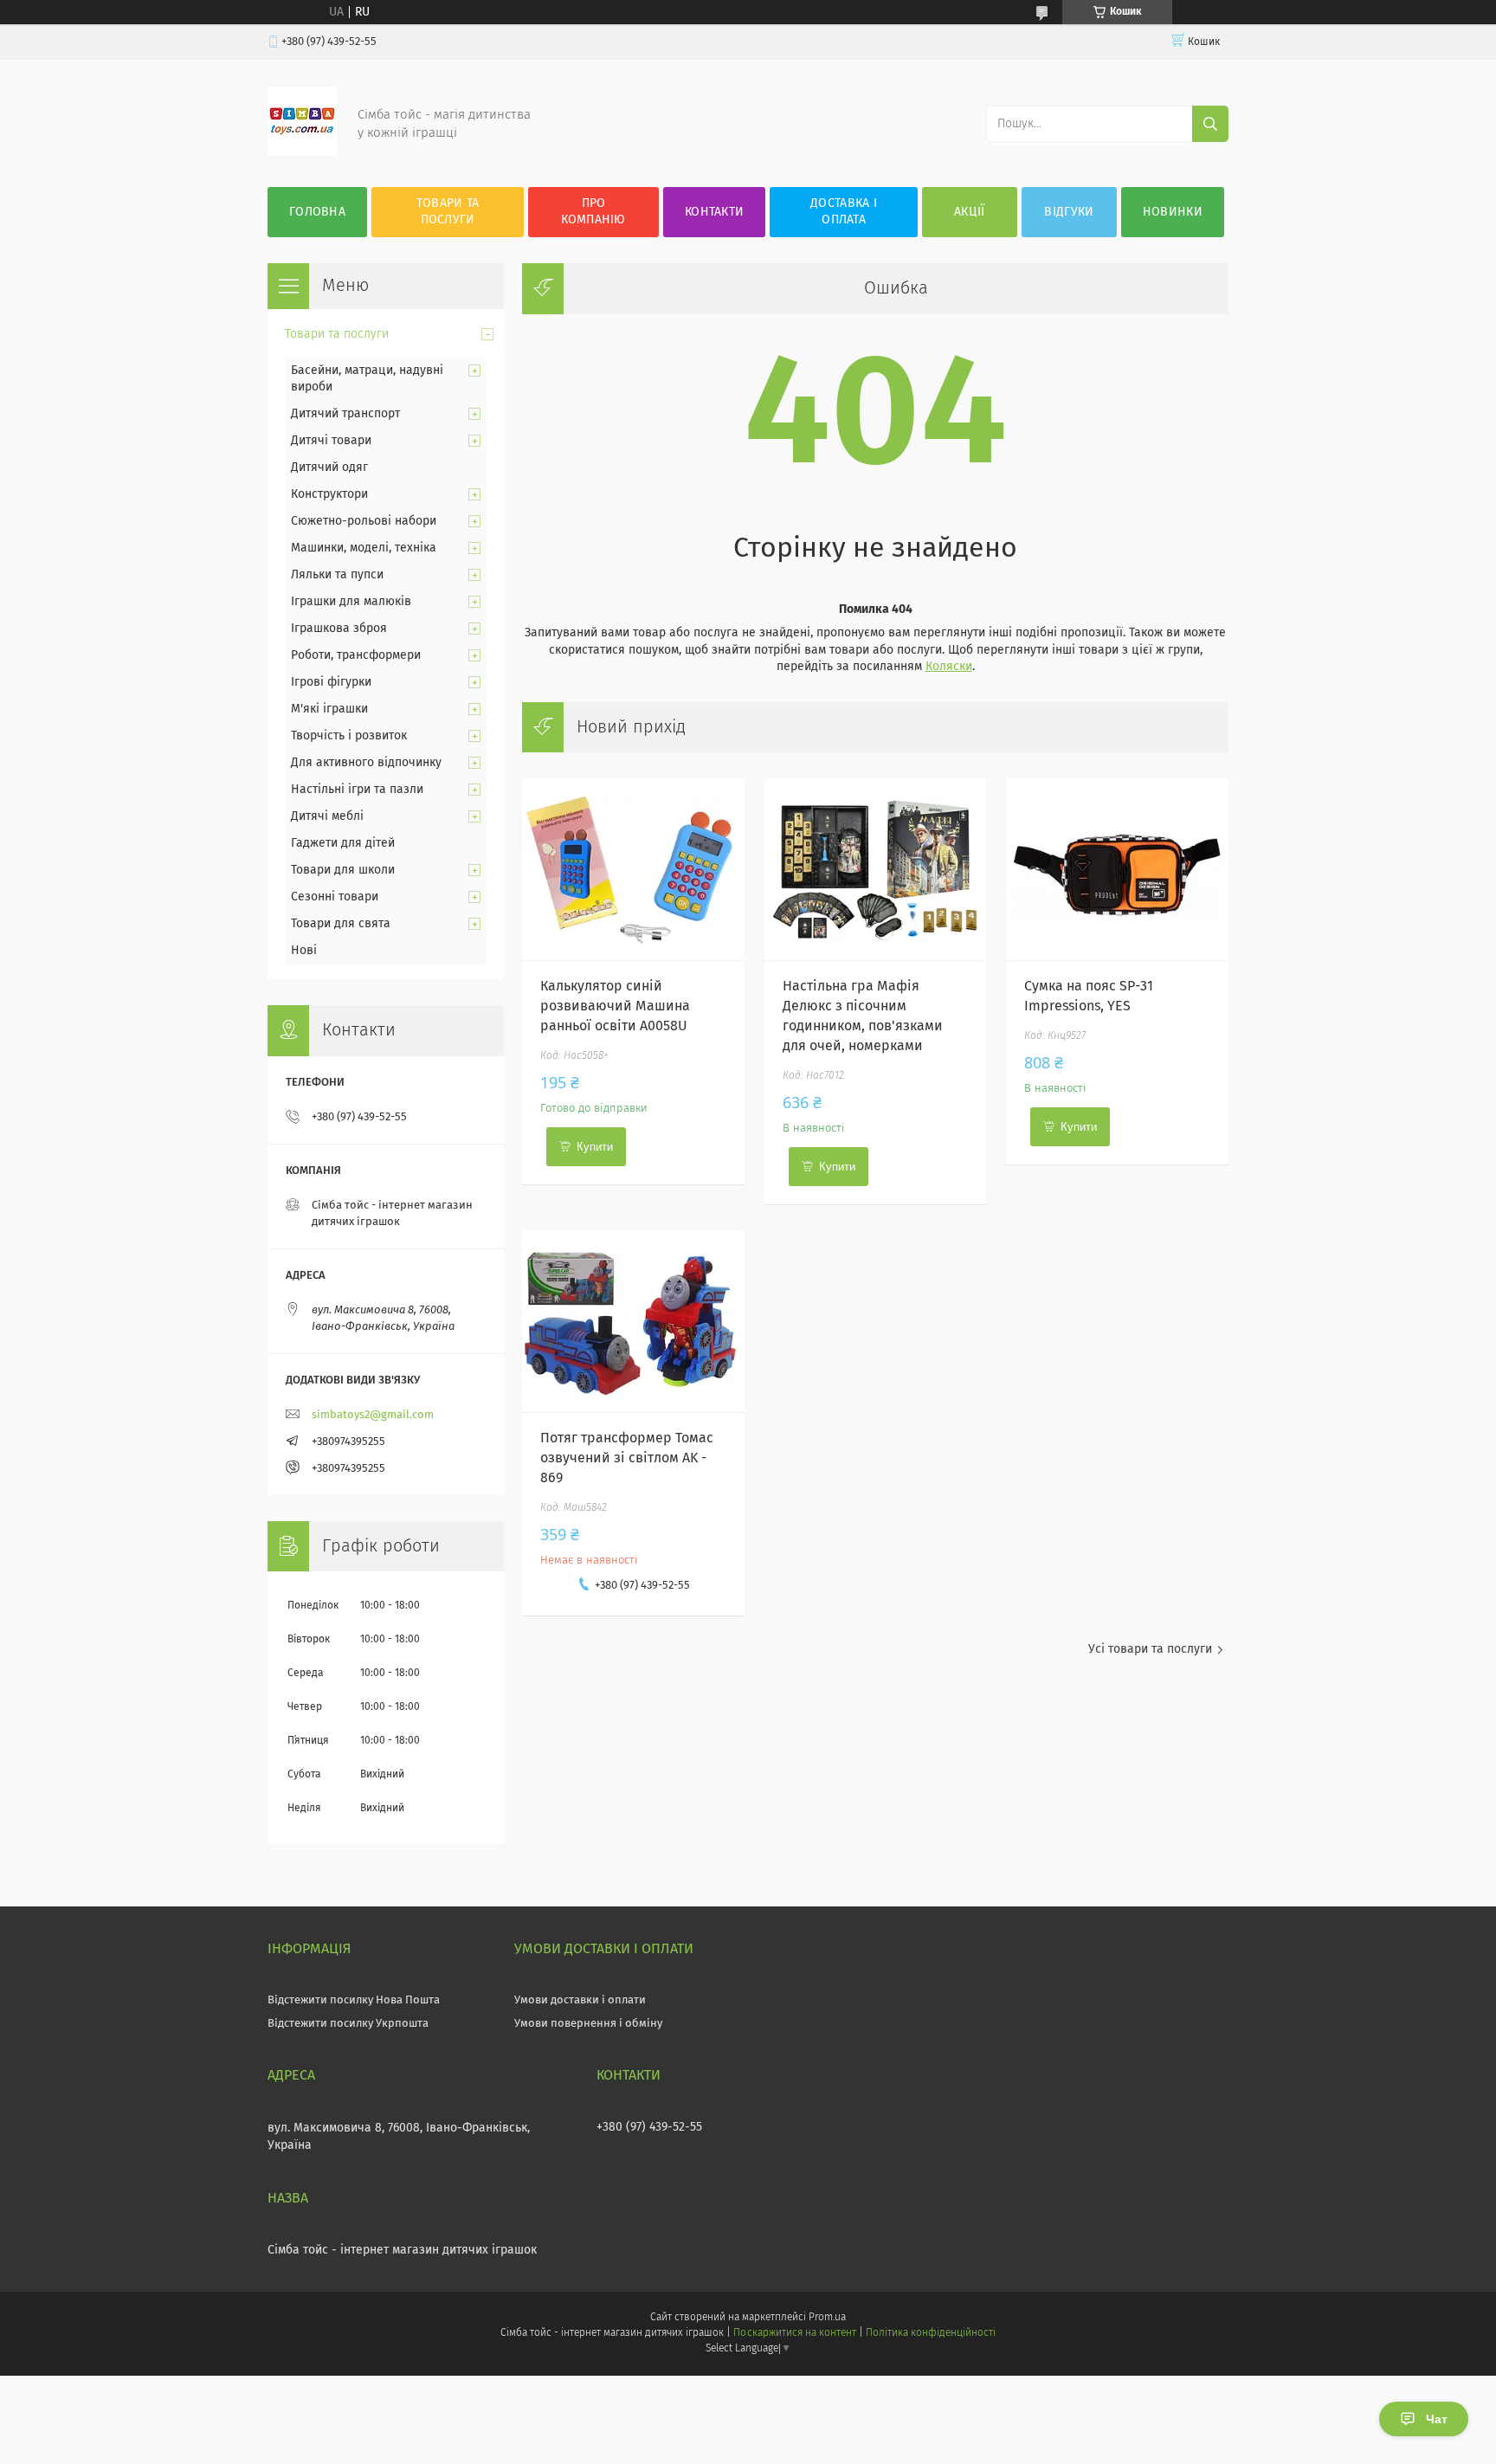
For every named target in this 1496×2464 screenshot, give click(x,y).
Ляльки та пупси (337, 575)
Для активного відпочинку (366, 763)
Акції (970, 212)
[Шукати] (1210, 124)
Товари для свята (341, 924)
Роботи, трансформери (356, 655)
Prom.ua (827, 2318)
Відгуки (1069, 212)
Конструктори (329, 494)
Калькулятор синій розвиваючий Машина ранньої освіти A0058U (615, 1006)
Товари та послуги (448, 212)
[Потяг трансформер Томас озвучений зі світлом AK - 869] (633, 1321)
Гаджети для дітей (343, 843)
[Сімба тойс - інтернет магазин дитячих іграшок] (302, 152)
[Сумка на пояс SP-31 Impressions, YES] (1117, 869)
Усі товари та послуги (1150, 1649)
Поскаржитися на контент (794, 2333)
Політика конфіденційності (931, 2333)
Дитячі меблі (327, 816)
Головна (317, 212)
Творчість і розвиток (349, 736)
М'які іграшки (329, 709)
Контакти (714, 212)
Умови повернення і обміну (588, 2024)
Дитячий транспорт (345, 414)
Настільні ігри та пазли (357, 790)
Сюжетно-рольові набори (364, 521)
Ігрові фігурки (331, 682)
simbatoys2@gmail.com (373, 1415)
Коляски (949, 667)
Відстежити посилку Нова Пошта (354, 2000)
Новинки (1173, 212)
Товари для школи (343, 870)
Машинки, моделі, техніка (364, 548)
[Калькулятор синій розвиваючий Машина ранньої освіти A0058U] (633, 869)
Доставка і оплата (844, 212)
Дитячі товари (331, 441)
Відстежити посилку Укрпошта (348, 2024)
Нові (304, 951)
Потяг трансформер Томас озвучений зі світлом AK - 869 (627, 1458)
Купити (595, 1147)
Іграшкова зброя (339, 629)
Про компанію (593, 212)
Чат (1437, 2419)
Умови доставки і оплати (580, 2000)
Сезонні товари (335, 897)
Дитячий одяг (329, 468)
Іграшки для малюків (351, 602)
